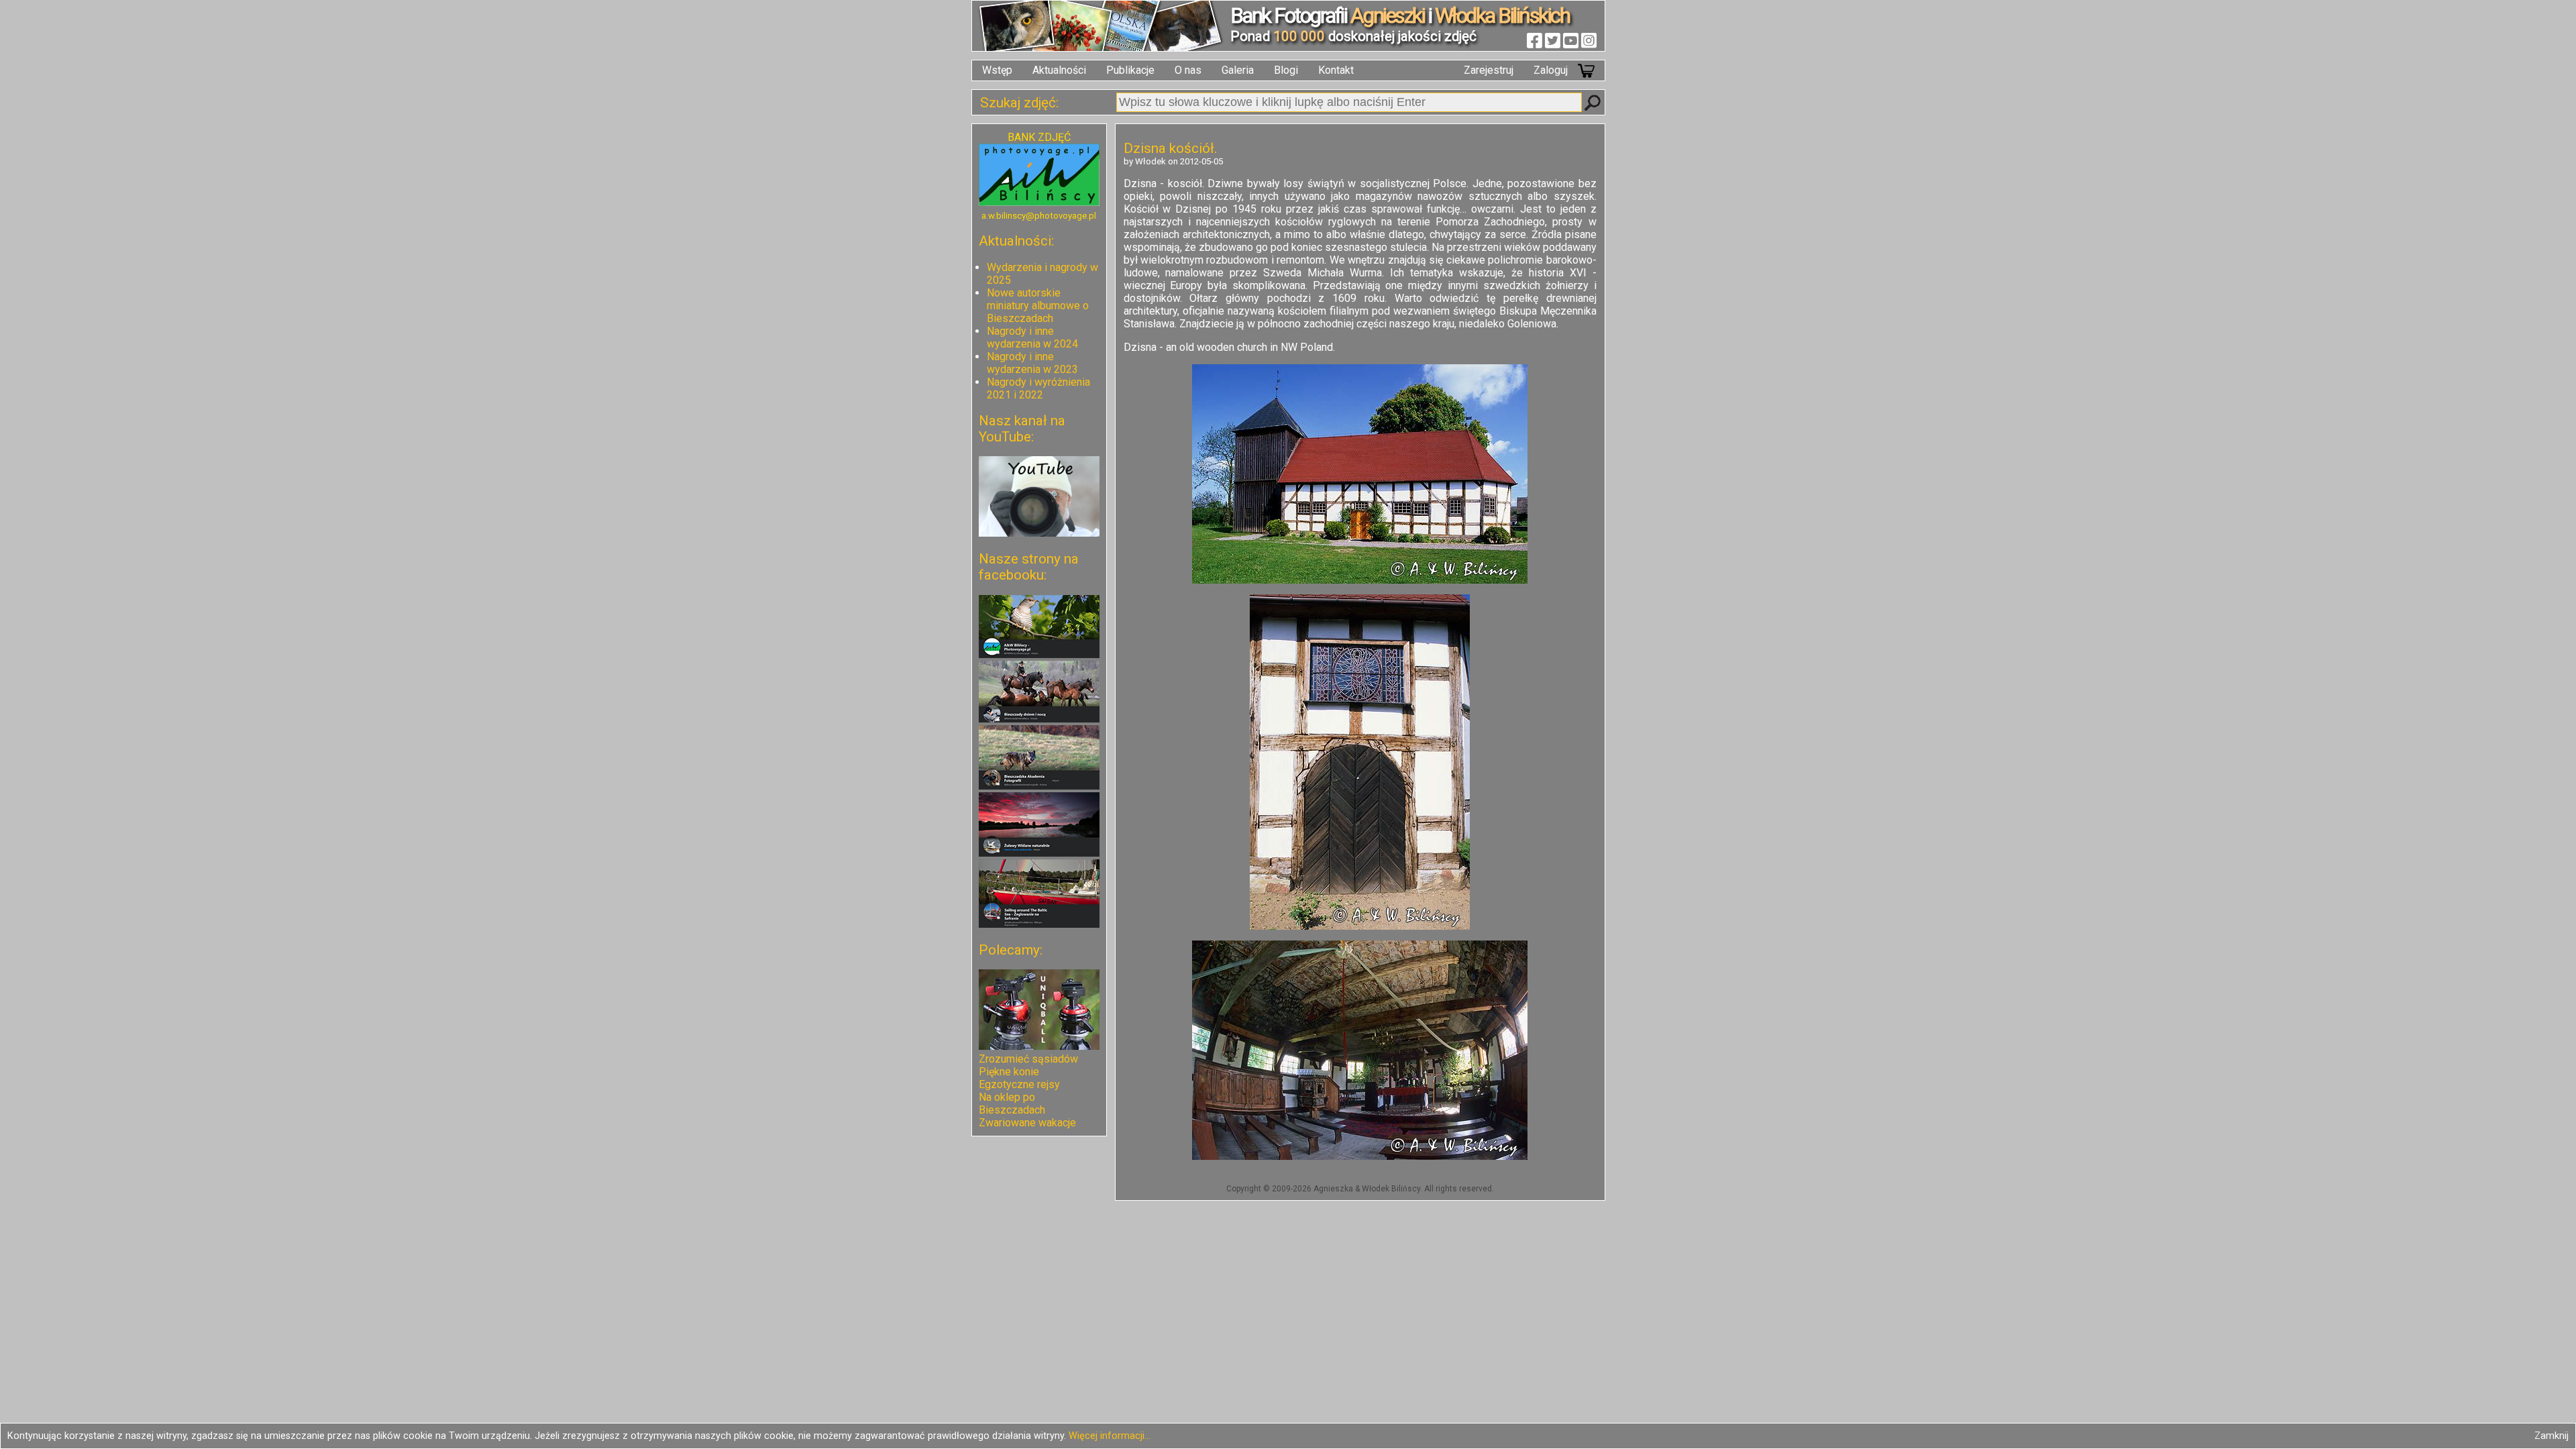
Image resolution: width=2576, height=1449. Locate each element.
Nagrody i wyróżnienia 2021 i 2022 (1038, 388)
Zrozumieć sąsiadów (1028, 1059)
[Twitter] (1553, 40)
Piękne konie (1009, 1072)
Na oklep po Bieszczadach (1012, 1104)
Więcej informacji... (1110, 1436)
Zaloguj (1551, 70)
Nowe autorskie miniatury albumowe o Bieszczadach (1038, 306)
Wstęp (997, 70)
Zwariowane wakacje (1027, 1123)
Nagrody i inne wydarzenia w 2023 (1032, 363)
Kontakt (1336, 70)
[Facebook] (1535, 40)
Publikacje (1130, 70)
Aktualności (1059, 70)
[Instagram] (1589, 40)
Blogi (1286, 70)
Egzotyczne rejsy (1019, 1084)
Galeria (1238, 70)
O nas (1188, 70)
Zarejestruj (1489, 70)
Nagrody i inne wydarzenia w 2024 (1032, 337)
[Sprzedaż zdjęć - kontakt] (1039, 202)
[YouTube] (1571, 40)
